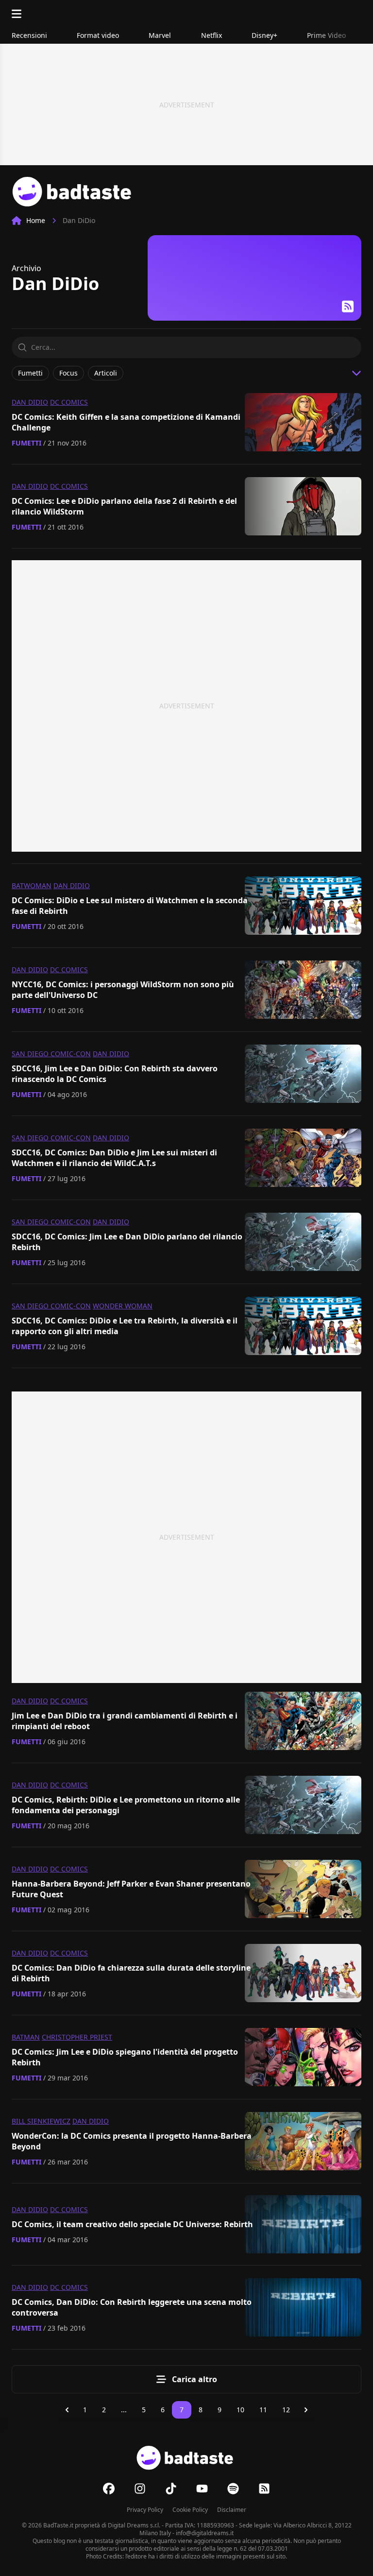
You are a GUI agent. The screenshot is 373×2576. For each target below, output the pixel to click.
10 (240, 2410)
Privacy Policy (145, 2510)
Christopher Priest (77, 2037)
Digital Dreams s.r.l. (134, 2525)
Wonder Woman (123, 1306)
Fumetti (26, 443)
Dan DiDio (30, 402)
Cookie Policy (190, 2510)
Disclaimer (232, 2510)
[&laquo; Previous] (67, 2410)
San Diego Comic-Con (51, 1054)
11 (263, 2410)
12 (286, 2410)
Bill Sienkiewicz (41, 2121)
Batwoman (32, 885)
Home (36, 220)
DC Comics (69, 402)
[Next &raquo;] (306, 2410)
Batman (26, 2037)
